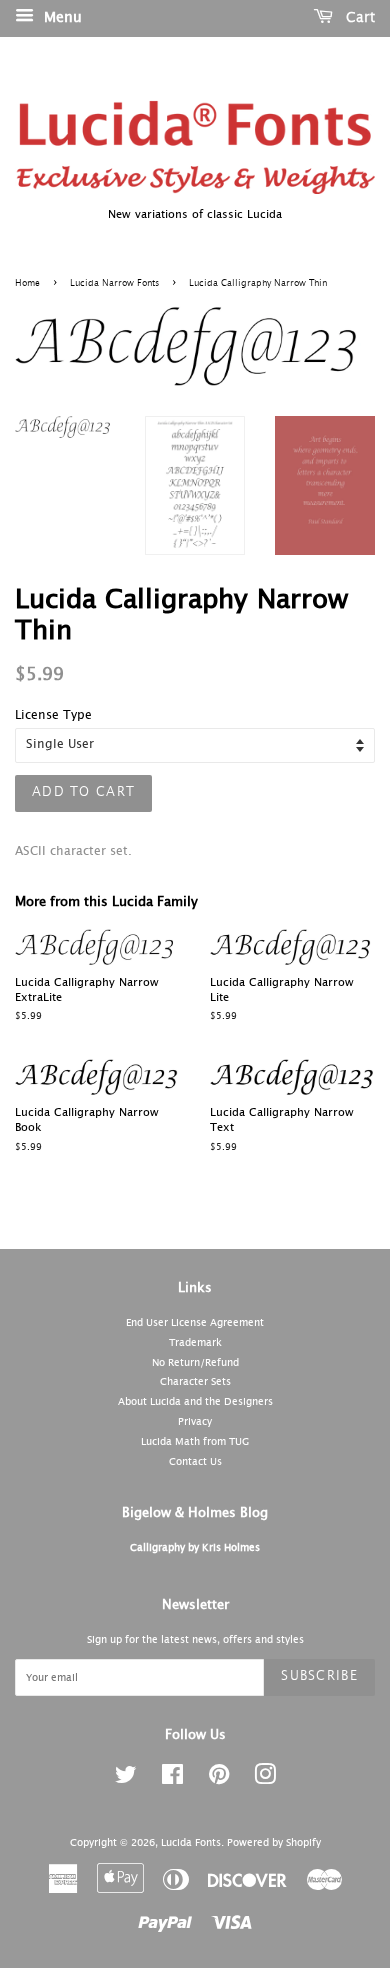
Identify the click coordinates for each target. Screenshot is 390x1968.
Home (27, 283)
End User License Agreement (195, 1323)
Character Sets (195, 1382)
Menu (60, 18)
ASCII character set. (73, 852)
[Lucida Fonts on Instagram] (265, 1780)
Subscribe (319, 1676)
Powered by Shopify (274, 1843)
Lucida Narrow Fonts (114, 283)
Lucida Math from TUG (195, 1442)
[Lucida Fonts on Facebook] (172, 1780)
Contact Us (195, 1462)
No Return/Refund (195, 1363)
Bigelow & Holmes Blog (195, 1513)
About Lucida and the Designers (195, 1402)
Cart (358, 18)
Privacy (195, 1422)
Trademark (195, 1343)
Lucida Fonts (191, 1843)
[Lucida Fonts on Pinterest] (219, 1780)
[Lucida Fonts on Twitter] (126, 1780)
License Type (53, 716)
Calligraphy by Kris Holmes (195, 1548)
